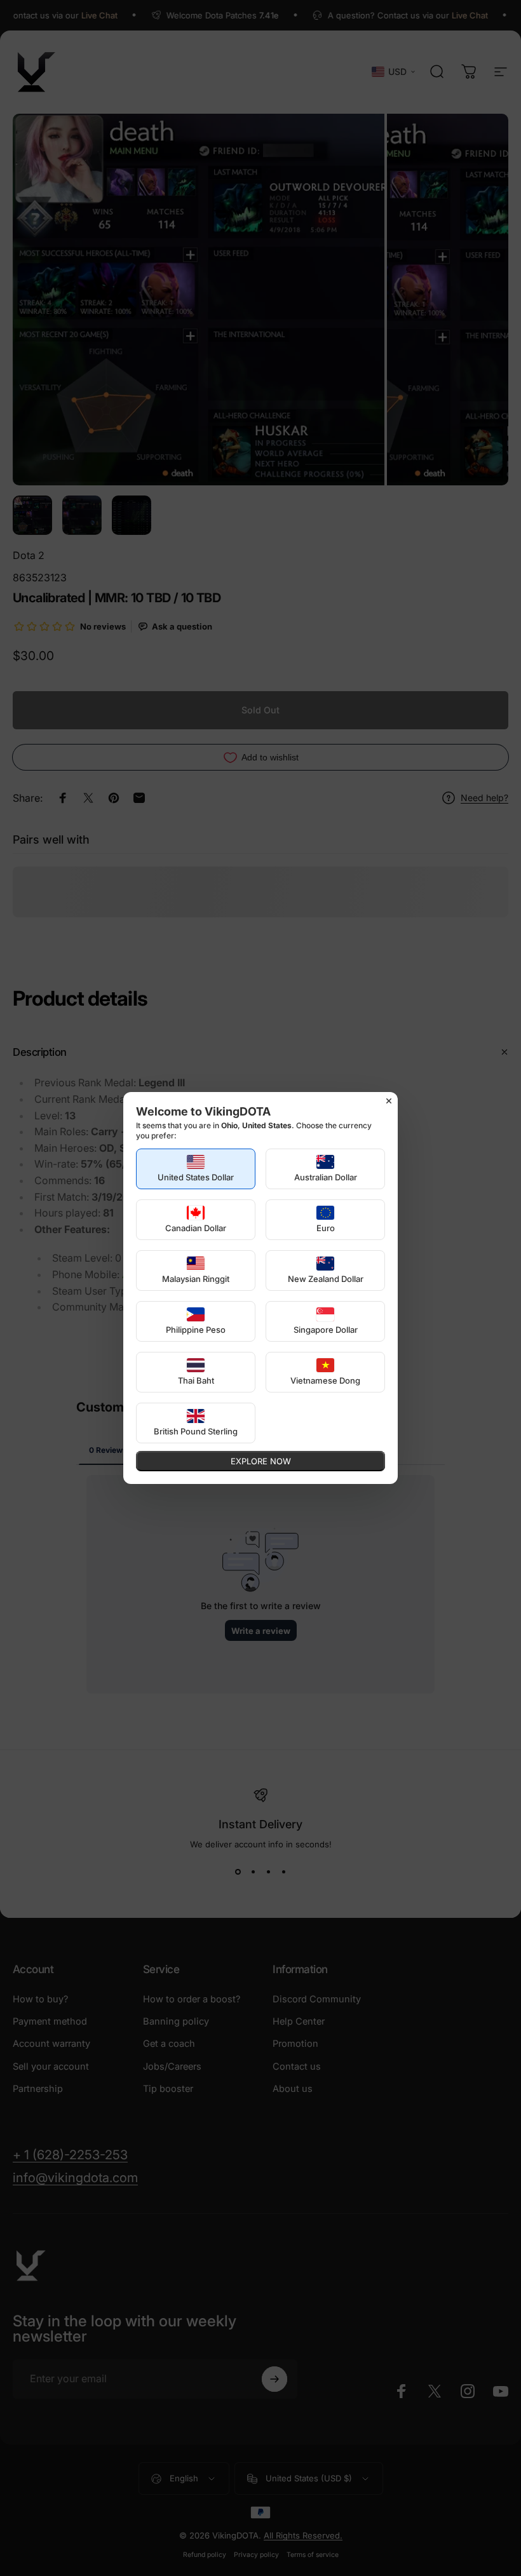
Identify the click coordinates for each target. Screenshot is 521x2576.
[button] (196, 1169)
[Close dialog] (389, 1101)
